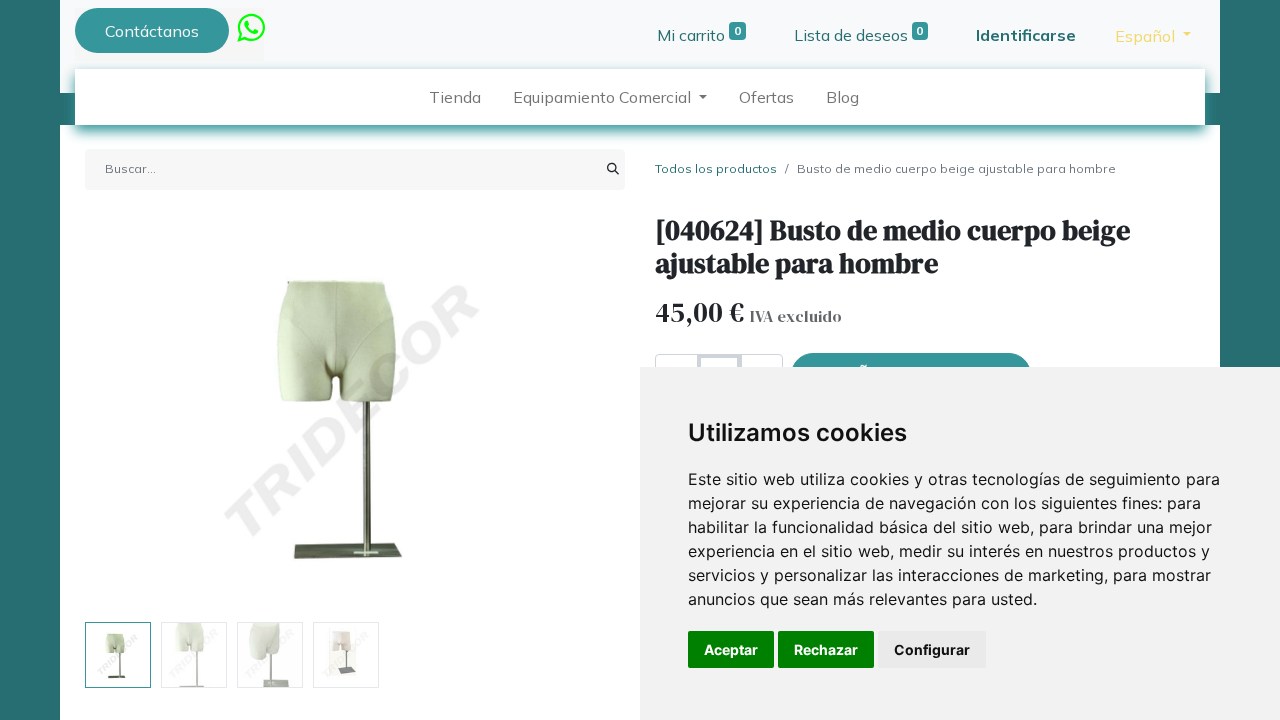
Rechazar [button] (826, 649)
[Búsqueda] (613, 169)
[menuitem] (455, 97)
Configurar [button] (932, 649)
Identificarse (1026, 35)
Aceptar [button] (731, 649)
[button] (125, 414)
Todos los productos (716, 168)
